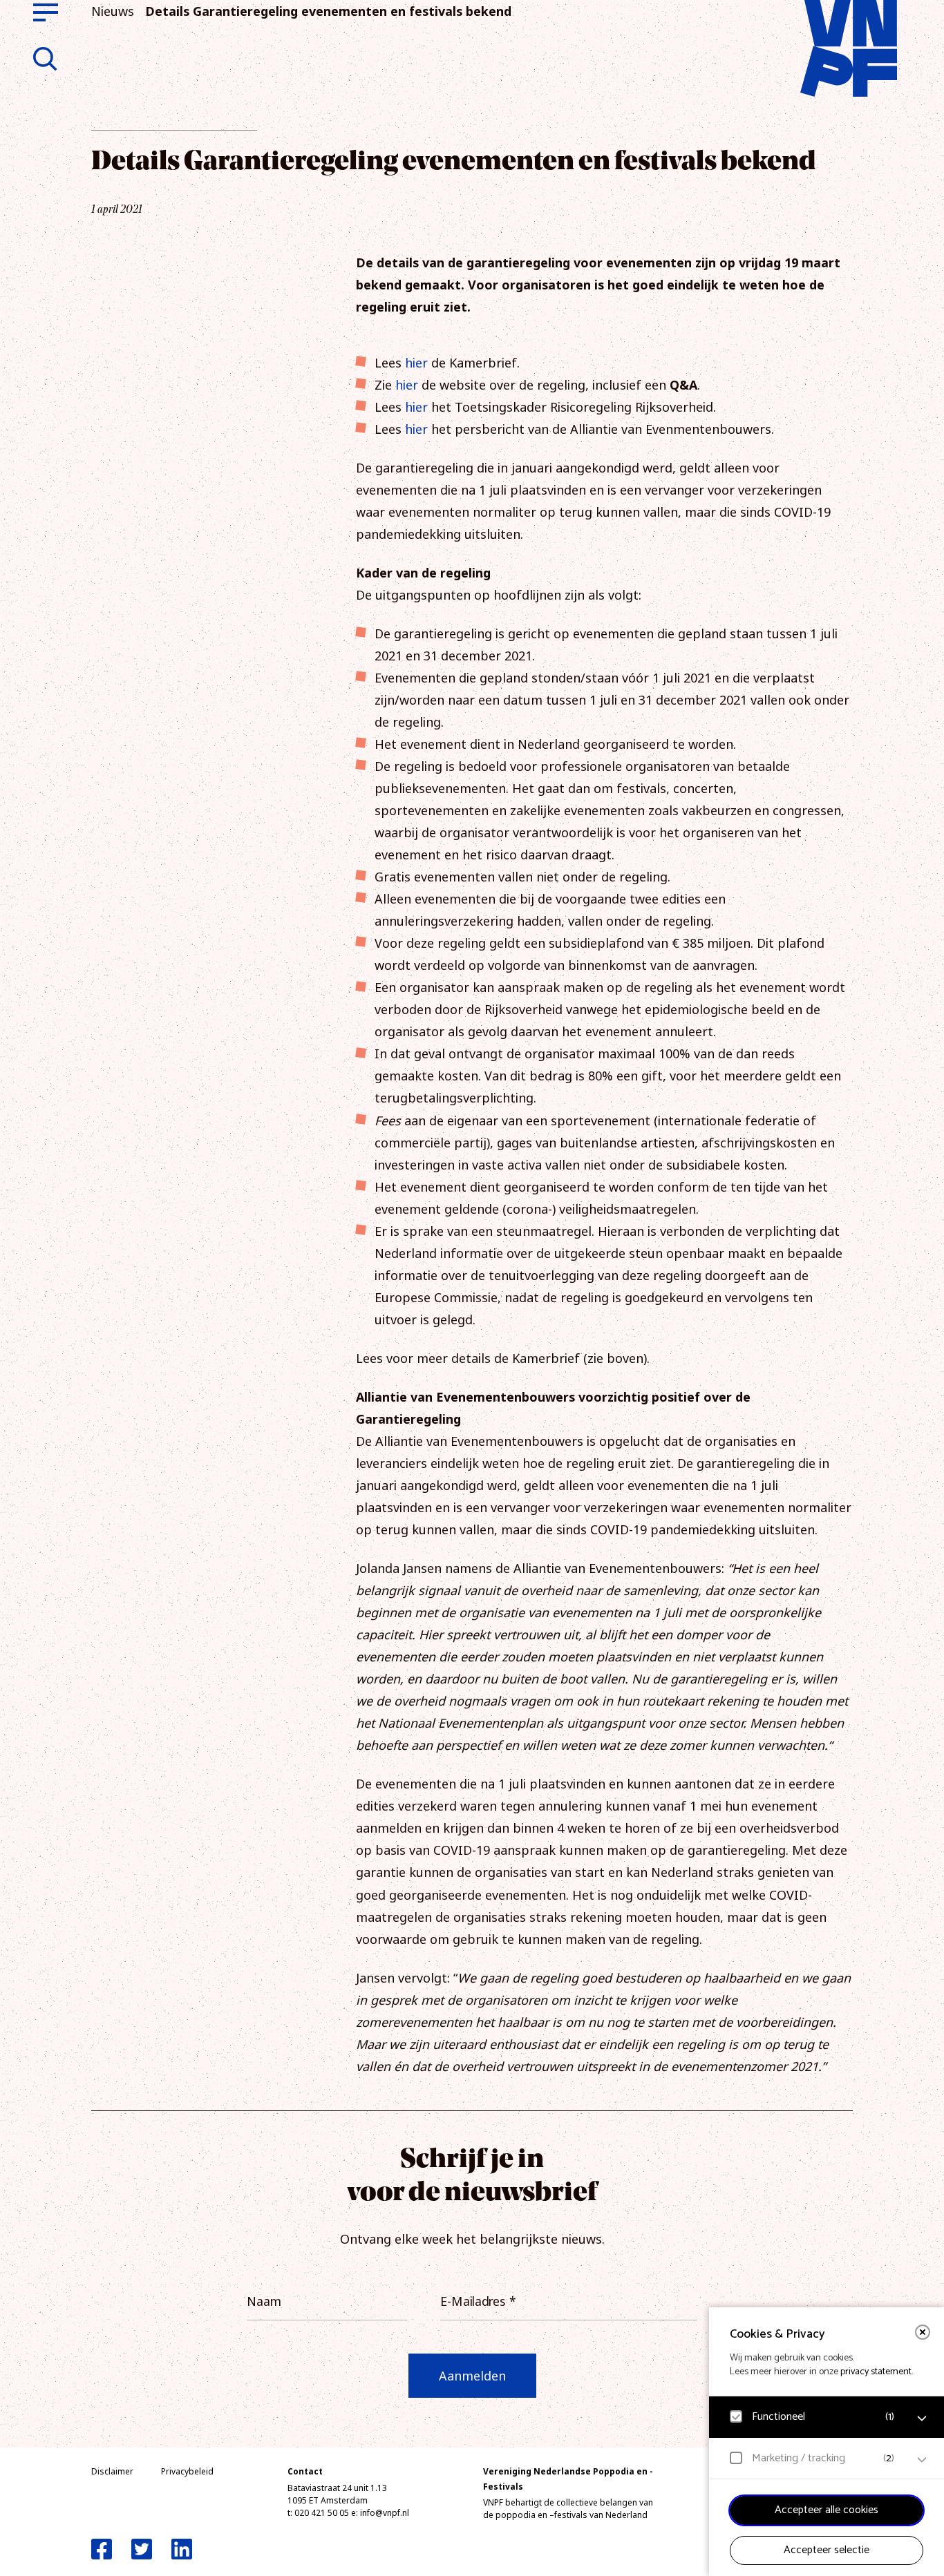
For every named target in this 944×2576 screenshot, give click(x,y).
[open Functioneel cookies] (922, 2418)
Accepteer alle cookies (827, 2510)
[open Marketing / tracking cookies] (922, 2460)
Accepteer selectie (827, 2550)
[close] (923, 2332)
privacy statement (876, 2372)
